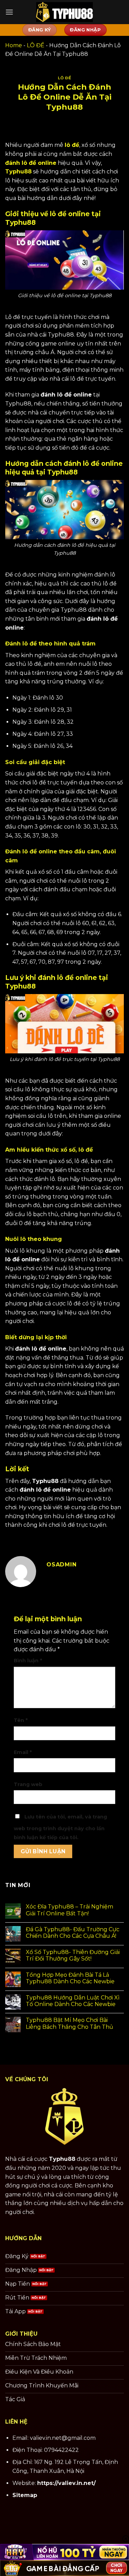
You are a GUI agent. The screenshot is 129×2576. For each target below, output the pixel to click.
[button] (9, 12)
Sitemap (25, 2495)
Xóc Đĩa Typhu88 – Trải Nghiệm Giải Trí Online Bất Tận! (69, 1910)
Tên (21, 1720)
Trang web (28, 1784)
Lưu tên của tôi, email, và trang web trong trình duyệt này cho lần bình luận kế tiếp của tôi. (60, 1827)
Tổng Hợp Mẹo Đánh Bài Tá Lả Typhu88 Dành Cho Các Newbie (70, 1978)
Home (14, 45)
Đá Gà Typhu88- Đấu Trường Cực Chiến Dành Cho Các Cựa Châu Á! (73, 1933)
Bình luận (28, 1661)
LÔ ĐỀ (36, 45)
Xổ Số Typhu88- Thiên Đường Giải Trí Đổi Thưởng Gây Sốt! (73, 1955)
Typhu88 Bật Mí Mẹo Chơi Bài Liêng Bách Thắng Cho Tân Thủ (69, 2023)
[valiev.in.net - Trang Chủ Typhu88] (65, 12)
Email (23, 1752)
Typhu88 (62, 2159)
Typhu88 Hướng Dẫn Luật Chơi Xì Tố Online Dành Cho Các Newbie (73, 2001)
